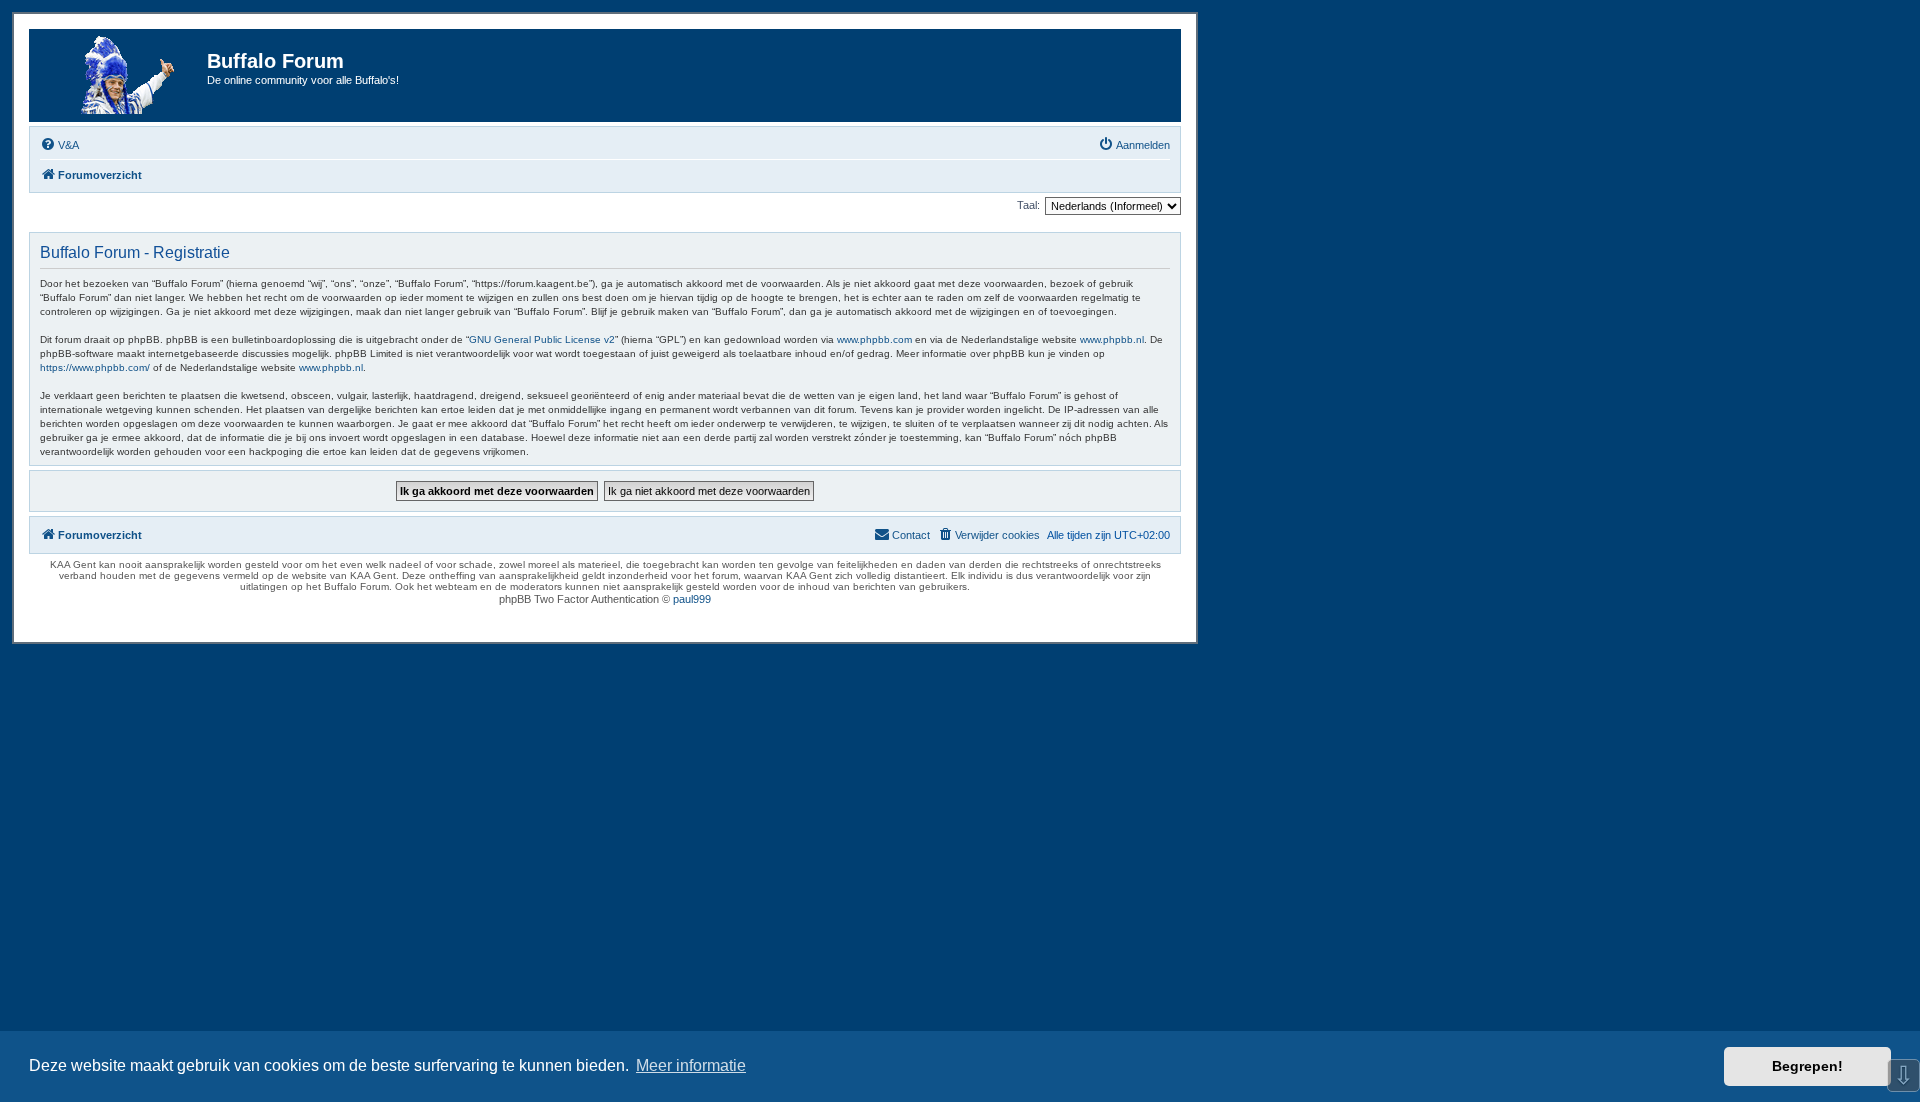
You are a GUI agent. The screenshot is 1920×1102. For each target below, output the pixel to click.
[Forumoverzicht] (121, 75)
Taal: (1028, 205)
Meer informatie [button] (691, 1065)
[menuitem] (59, 145)
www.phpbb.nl (1112, 339)
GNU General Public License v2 (542, 339)
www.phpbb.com (874, 339)
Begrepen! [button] (1807, 1066)
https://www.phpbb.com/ (95, 367)
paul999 (692, 599)
